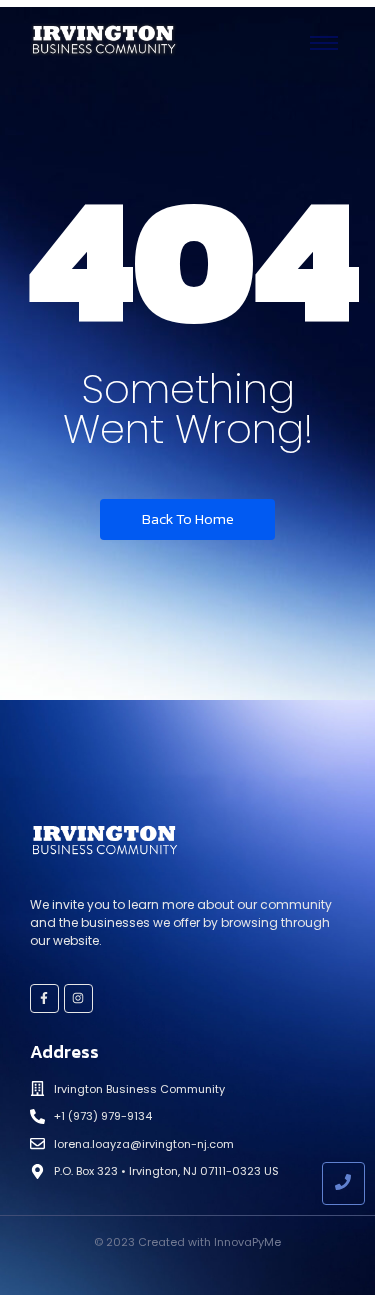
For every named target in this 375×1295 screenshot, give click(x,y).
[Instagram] (78, 998)
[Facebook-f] (44, 998)
